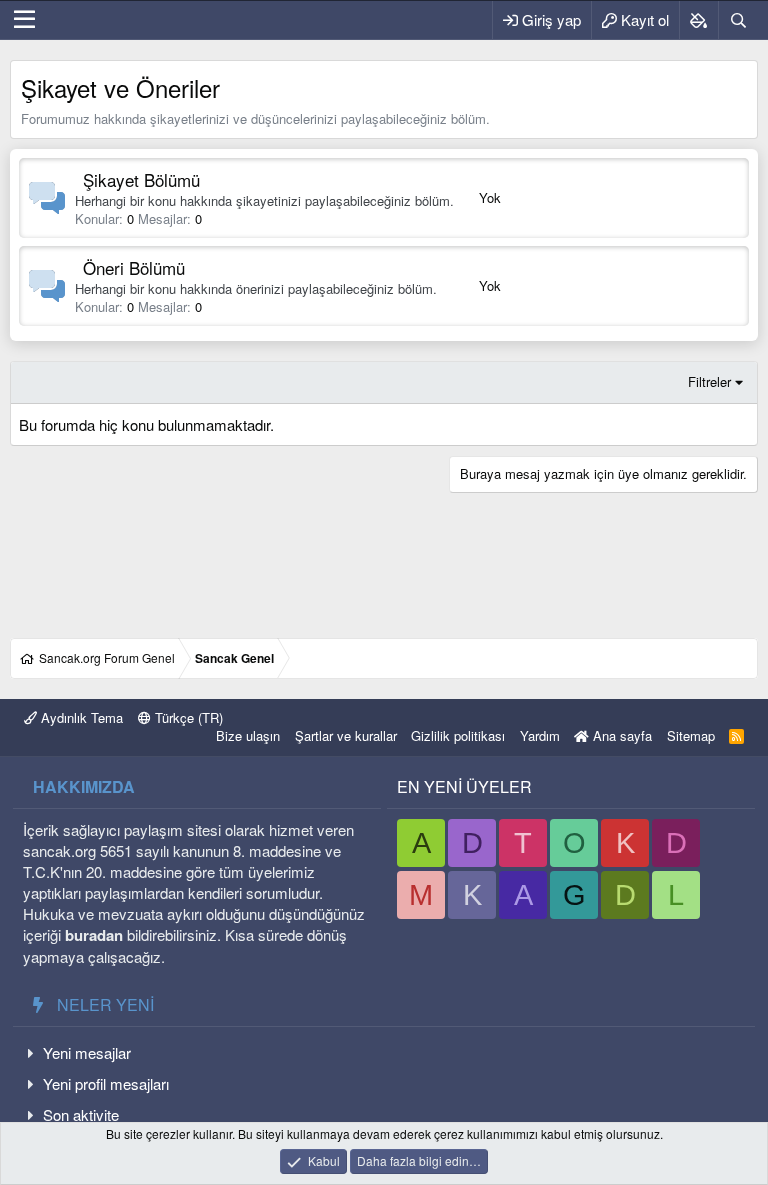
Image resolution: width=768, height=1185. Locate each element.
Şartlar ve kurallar (346, 735)
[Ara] (738, 20)
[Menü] (24, 20)
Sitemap (691, 735)
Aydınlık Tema (80, 717)
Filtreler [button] (709, 381)
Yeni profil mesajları (106, 1083)
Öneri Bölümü (134, 267)
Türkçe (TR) (187, 717)
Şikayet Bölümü (141, 179)
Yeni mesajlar (87, 1052)
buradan (94, 935)
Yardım (540, 735)
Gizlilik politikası (458, 735)
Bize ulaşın (248, 735)
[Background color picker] (698, 20)
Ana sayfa (620, 735)
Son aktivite (81, 1114)
